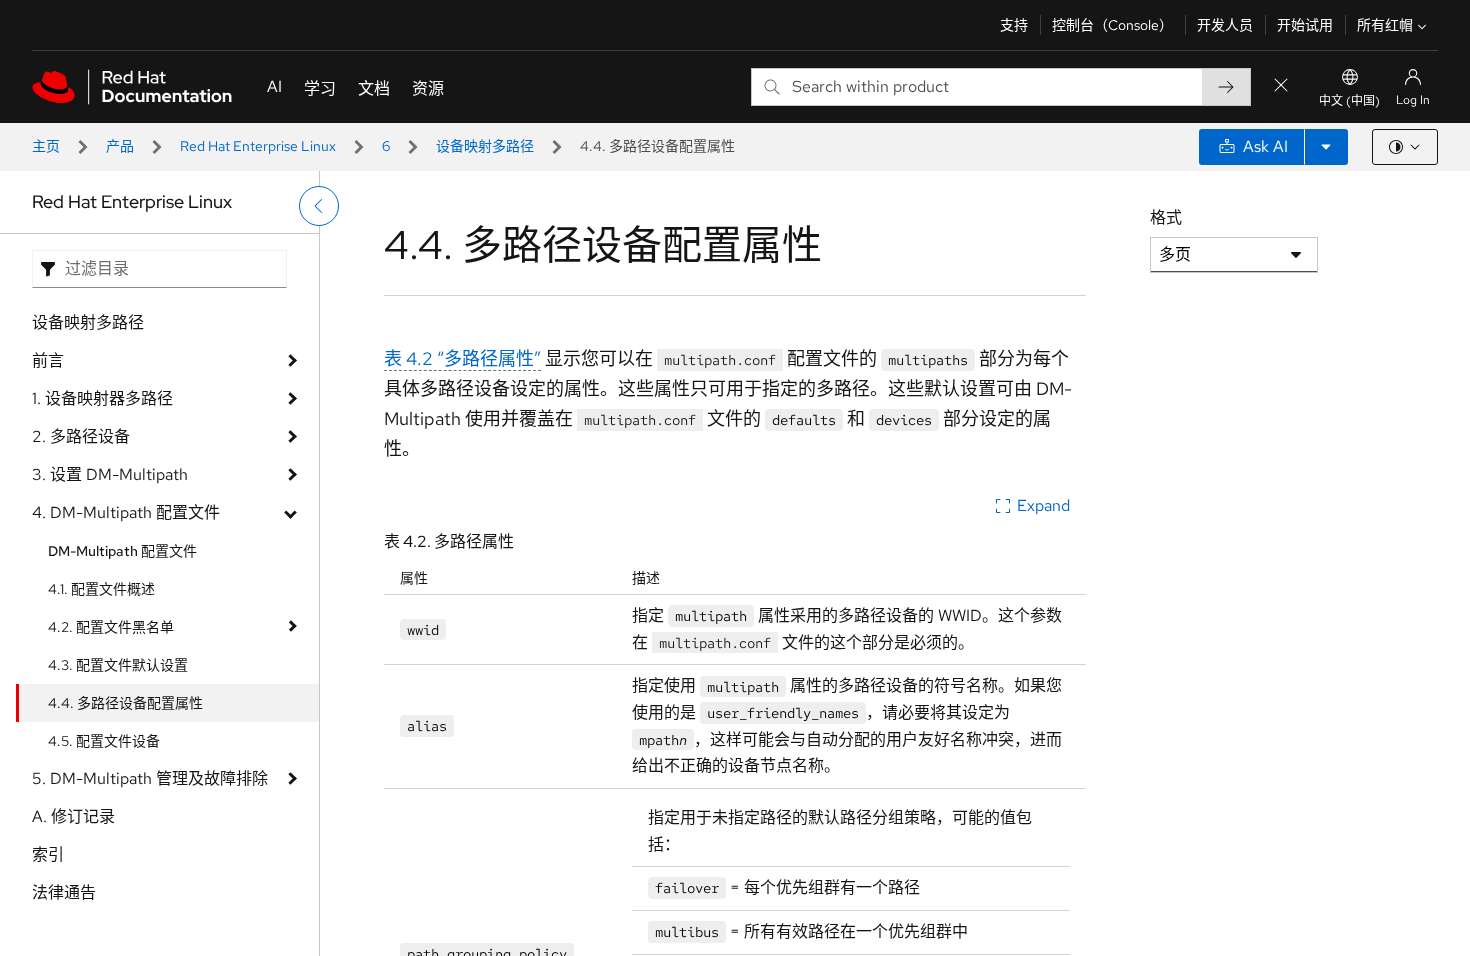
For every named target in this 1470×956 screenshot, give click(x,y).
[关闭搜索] (1281, 86)
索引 (48, 854)
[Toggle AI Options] (1326, 147)
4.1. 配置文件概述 (101, 589)
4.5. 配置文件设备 (104, 741)
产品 (120, 146)
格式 (1166, 217)
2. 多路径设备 (81, 436)
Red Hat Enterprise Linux (258, 146)
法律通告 (64, 892)
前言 (48, 360)
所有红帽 (1385, 25)
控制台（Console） (1112, 25)
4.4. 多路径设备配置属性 (125, 703)
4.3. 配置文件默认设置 (118, 665)
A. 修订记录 (73, 816)
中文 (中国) (1349, 101)
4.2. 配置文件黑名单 (111, 627)
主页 (46, 146)
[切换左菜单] (319, 206)
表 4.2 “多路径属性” (462, 358)
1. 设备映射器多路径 (102, 398)
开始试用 (1305, 25)
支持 (1014, 25)
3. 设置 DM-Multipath (110, 474)
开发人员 (1225, 25)
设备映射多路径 (485, 146)
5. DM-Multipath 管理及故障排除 (150, 778)
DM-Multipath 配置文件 (122, 551)
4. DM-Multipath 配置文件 (126, 512)
